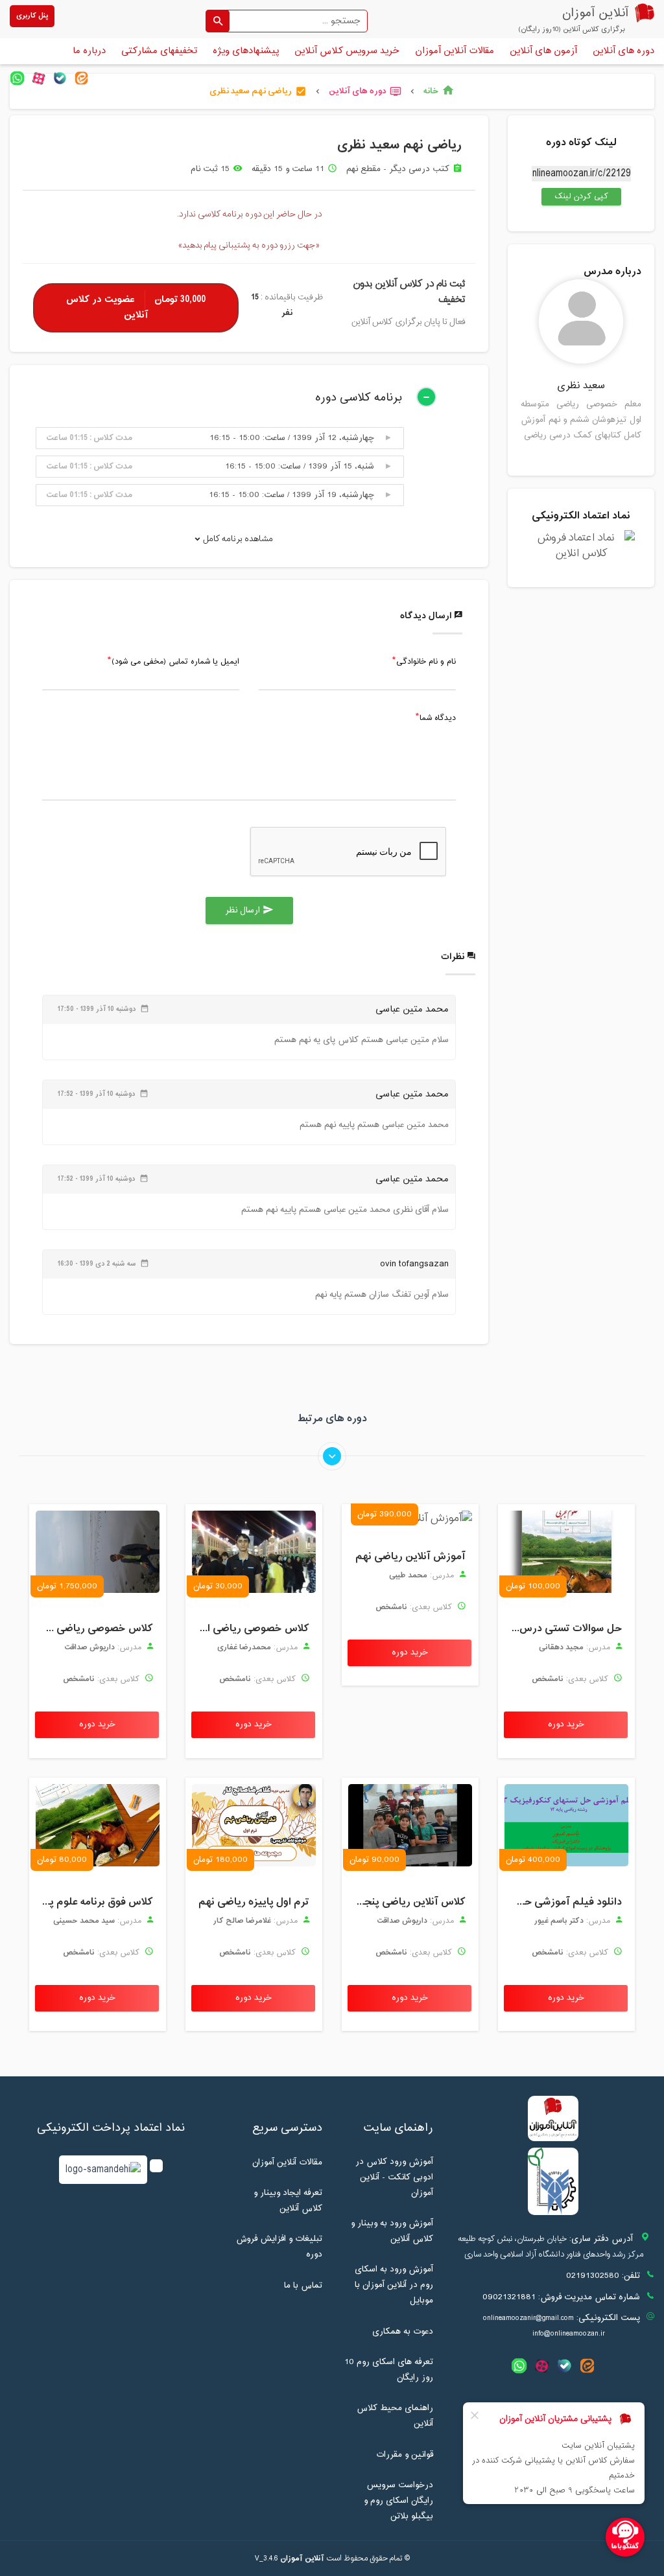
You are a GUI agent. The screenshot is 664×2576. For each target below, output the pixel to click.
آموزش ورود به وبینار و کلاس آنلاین (392, 2231)
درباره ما (89, 51)
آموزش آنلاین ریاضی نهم (410, 1557)
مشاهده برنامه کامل (237, 539)
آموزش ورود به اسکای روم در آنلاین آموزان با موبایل (394, 2285)
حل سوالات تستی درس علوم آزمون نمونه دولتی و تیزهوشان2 (563, 1629)
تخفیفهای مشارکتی (159, 51)
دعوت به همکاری (403, 2332)
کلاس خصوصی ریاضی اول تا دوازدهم (251, 1629)
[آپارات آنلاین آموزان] (39, 78)
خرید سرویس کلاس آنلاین (347, 51)
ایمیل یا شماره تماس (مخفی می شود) (175, 662)
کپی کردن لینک (575, 196)
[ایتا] (81, 78)
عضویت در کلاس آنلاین (136, 307)
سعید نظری (581, 386)
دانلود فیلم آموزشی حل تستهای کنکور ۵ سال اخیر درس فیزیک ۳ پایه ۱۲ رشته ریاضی (563, 1902)
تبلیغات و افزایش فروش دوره (279, 2247)
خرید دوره (566, 1724)
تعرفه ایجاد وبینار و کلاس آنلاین (288, 2201)
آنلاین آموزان (302, 2559)
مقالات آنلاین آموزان (455, 51)
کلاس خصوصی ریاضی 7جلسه (94, 1629)
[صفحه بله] (60, 78)
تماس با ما (303, 2286)
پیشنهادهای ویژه (246, 51)
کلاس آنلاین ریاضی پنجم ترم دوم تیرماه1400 (407, 1902)
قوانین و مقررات (405, 2455)
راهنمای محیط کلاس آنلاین (395, 2416)
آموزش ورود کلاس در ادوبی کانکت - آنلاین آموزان (394, 2177)
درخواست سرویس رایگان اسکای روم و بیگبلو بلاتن (398, 2501)
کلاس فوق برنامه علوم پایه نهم (94, 1902)
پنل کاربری (32, 16)
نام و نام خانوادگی (426, 662)
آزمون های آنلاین (543, 51)
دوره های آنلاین (623, 51)
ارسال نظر (249, 911)
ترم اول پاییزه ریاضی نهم (254, 1902)
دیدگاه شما (438, 719)
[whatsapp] (17, 78)
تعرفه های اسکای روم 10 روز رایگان (389, 2370)
